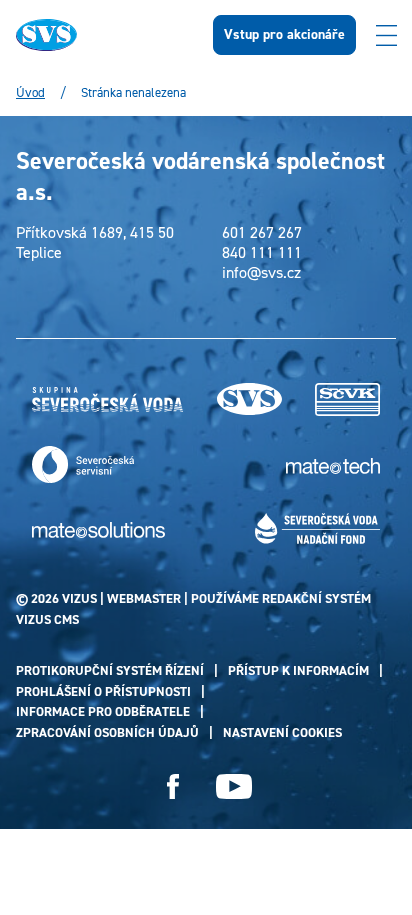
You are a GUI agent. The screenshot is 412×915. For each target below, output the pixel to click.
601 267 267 (262, 233)
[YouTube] (234, 786)
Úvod (30, 93)
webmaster (144, 598)
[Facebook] (173, 786)
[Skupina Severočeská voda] (107, 400)
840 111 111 (262, 253)
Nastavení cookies (282, 732)
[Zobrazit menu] (386, 35)
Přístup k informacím (298, 670)
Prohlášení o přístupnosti (103, 691)
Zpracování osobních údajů (107, 732)
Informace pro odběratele (103, 711)
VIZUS (79, 598)
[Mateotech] (333, 465)
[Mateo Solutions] (98, 529)
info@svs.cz (261, 273)
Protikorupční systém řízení (110, 670)
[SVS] (249, 399)
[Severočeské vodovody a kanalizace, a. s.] (347, 399)
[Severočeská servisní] (83, 464)
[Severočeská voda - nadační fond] (317, 528)
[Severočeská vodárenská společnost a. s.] (98, 35)
